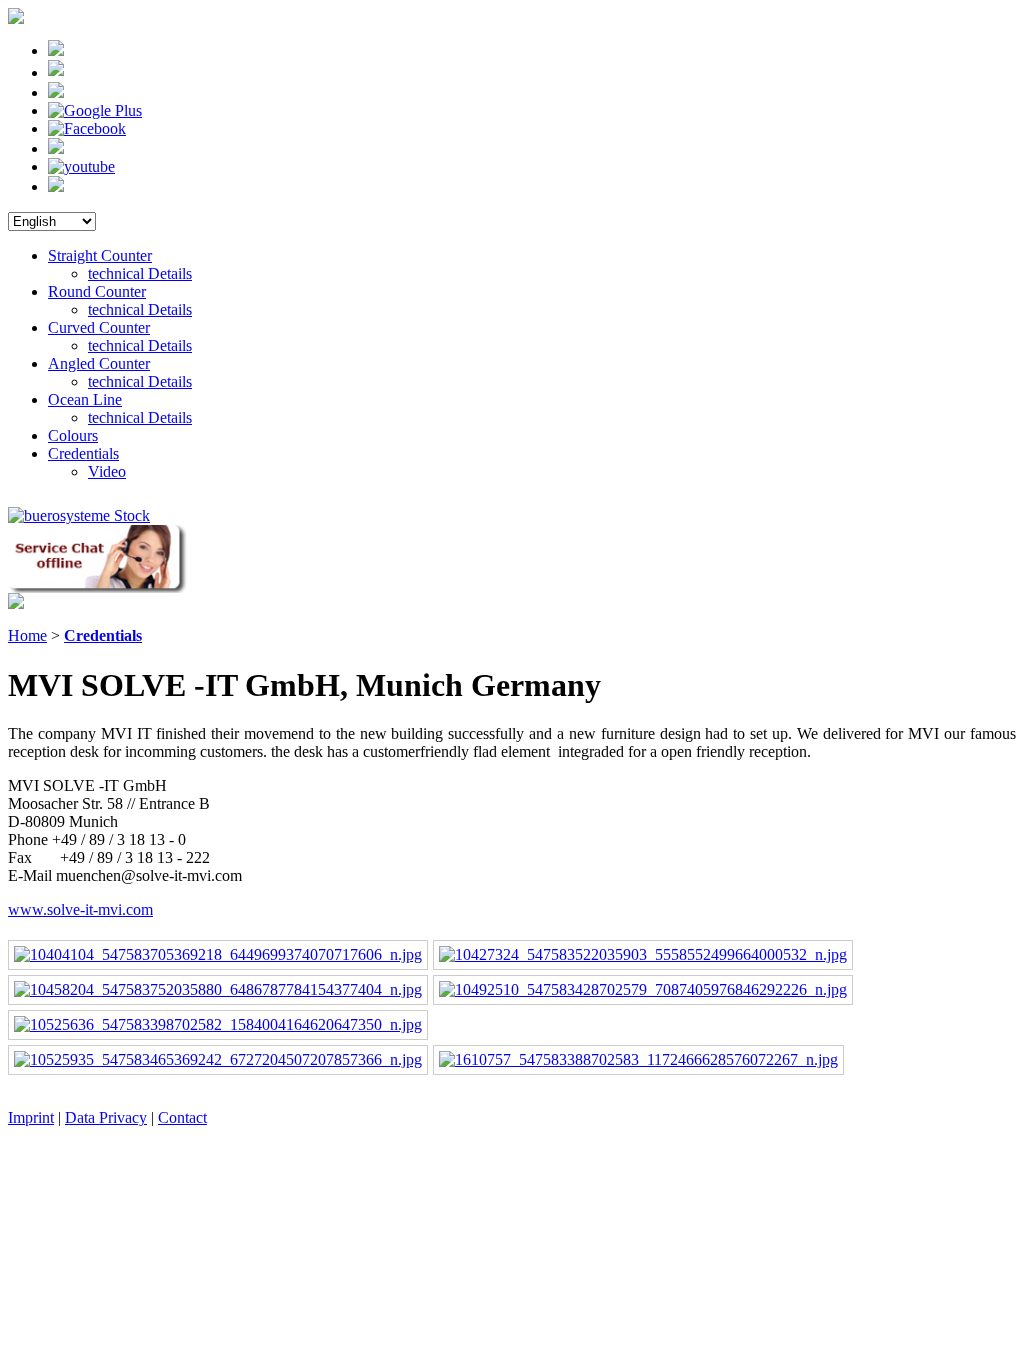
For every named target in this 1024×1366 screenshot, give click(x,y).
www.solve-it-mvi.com (80, 909)
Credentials (83, 453)
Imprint (31, 1117)
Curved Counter (99, 327)
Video (107, 471)
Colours (73, 435)
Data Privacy (106, 1117)
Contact (182, 1117)
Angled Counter (99, 363)
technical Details (140, 273)
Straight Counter (100, 255)
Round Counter (97, 291)
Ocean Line (85, 399)
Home (27, 635)
